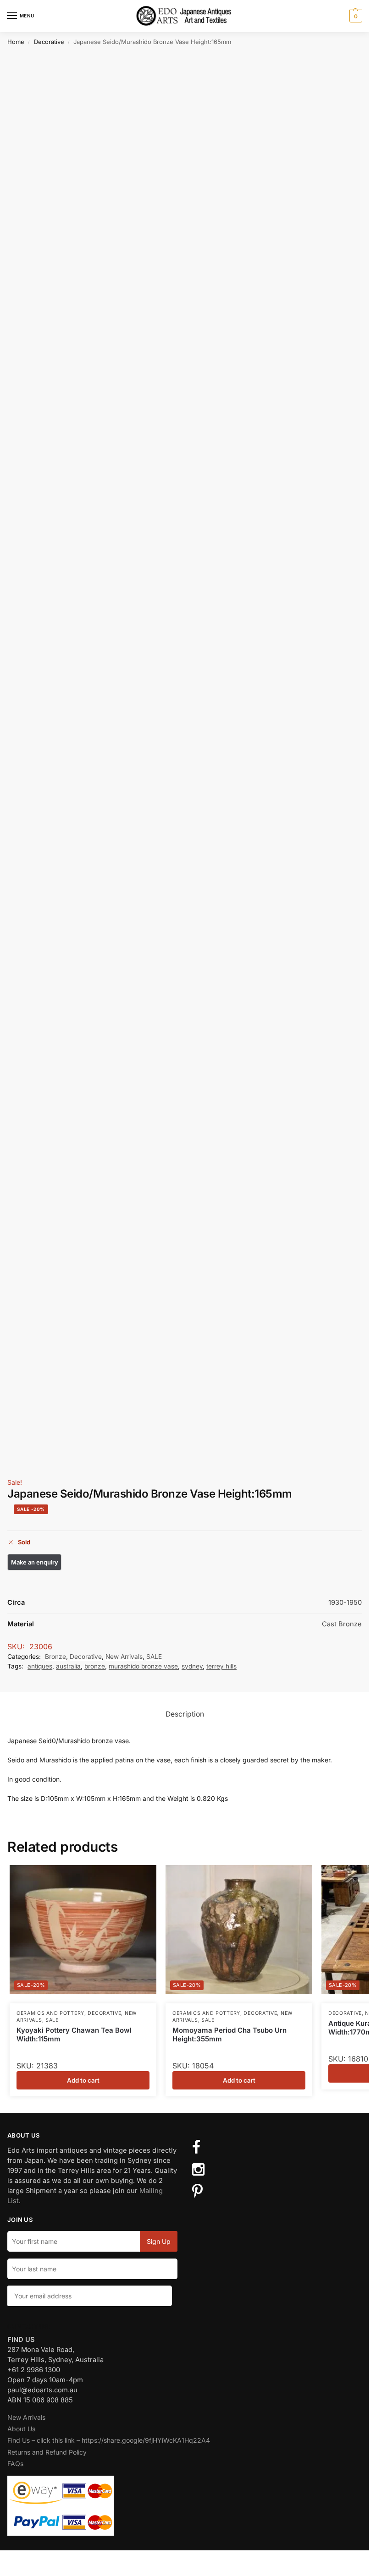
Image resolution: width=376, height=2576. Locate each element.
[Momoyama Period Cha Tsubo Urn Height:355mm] (239, 1930)
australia (68, 1666)
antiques (40, 1666)
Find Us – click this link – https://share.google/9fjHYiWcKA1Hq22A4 (109, 2440)
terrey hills (221, 1666)
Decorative (49, 42)
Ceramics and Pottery (50, 2013)
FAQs (15, 2464)
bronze (95, 1666)
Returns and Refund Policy (47, 2452)
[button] (355, 16)
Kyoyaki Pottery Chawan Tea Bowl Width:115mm (74, 2035)
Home (16, 42)
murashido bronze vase (143, 1666)
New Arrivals (124, 1657)
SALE (154, 1657)
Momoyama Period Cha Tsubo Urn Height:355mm (229, 2035)
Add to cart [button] (83, 2080)
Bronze (55, 1657)
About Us (21, 2429)
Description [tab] (185, 1714)
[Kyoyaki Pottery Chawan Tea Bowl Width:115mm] (83, 1930)
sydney (192, 1666)
